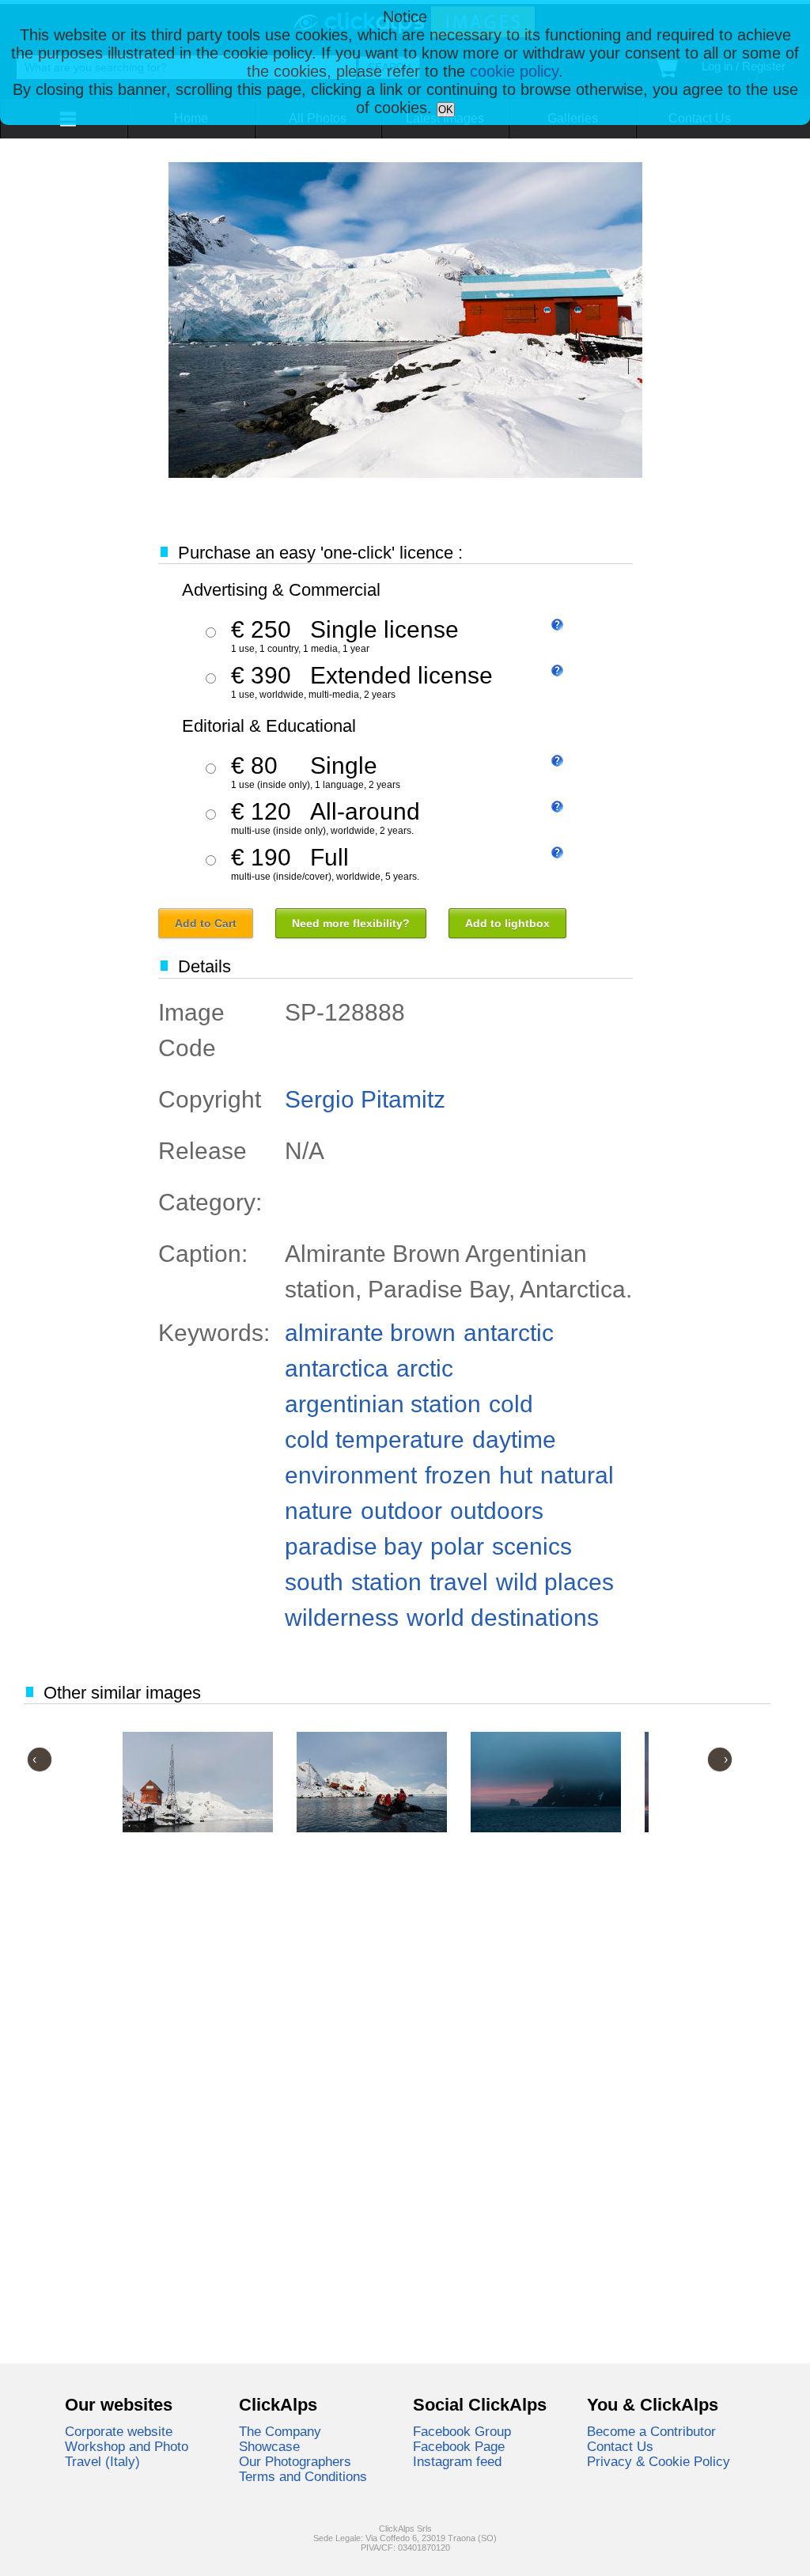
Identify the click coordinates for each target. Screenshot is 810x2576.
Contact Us (620, 2446)
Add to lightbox (507, 923)
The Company (280, 2431)
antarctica (337, 1368)
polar (457, 1546)
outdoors (497, 1511)
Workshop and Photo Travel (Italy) (127, 2454)
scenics (532, 1546)
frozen (458, 1475)
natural (577, 1475)
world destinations (503, 1618)
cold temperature (375, 1440)
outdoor (401, 1511)
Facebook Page (459, 2446)
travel (459, 1582)
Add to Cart (206, 923)
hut (516, 1475)
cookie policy (514, 71)
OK (446, 110)
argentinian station (383, 1404)
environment (351, 1475)
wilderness (342, 1618)
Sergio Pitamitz (365, 1099)
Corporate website (119, 2431)
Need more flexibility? (351, 923)
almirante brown (370, 1333)
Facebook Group (462, 2431)
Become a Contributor (651, 2431)
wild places (555, 1582)
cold (511, 1404)
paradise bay (354, 1546)
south (314, 1582)
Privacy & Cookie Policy (659, 2461)
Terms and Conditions (303, 2476)
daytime (514, 1440)
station (386, 1582)
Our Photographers (295, 2461)
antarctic (509, 1333)
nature (319, 1511)
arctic (425, 1368)
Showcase (269, 2446)
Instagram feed (457, 2461)
